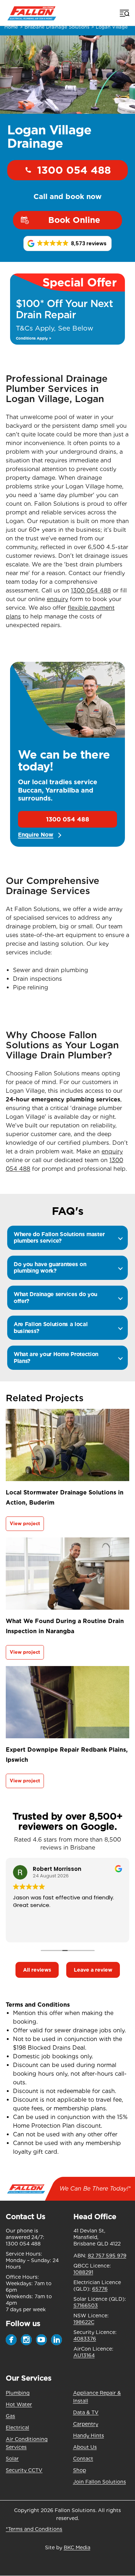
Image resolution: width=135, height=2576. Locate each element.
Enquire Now (36, 835)
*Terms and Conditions (34, 2529)
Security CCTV (24, 2470)
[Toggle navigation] (124, 13)
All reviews (37, 1970)
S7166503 (86, 2305)
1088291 (83, 2272)
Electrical (17, 2428)
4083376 (85, 2339)
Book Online (74, 220)
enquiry (57, 599)
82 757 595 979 (107, 2256)
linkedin (57, 2340)
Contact (83, 2459)
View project (25, 1524)
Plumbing (18, 2393)
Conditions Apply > (33, 338)
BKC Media (77, 2547)
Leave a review (93, 1970)
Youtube (41, 2340)
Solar (12, 2459)
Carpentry (86, 2424)
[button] (68, 243)
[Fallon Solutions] (32, 13)
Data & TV (86, 2412)
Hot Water (19, 2404)
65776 (100, 2289)
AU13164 (84, 2355)
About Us (85, 2447)
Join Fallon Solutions (100, 2482)
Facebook (11, 2340)
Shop (80, 2470)
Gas (10, 2416)
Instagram (26, 2340)
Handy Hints (89, 2435)
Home (11, 27)
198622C (84, 2322)
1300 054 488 (74, 170)
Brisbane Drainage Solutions (57, 27)
